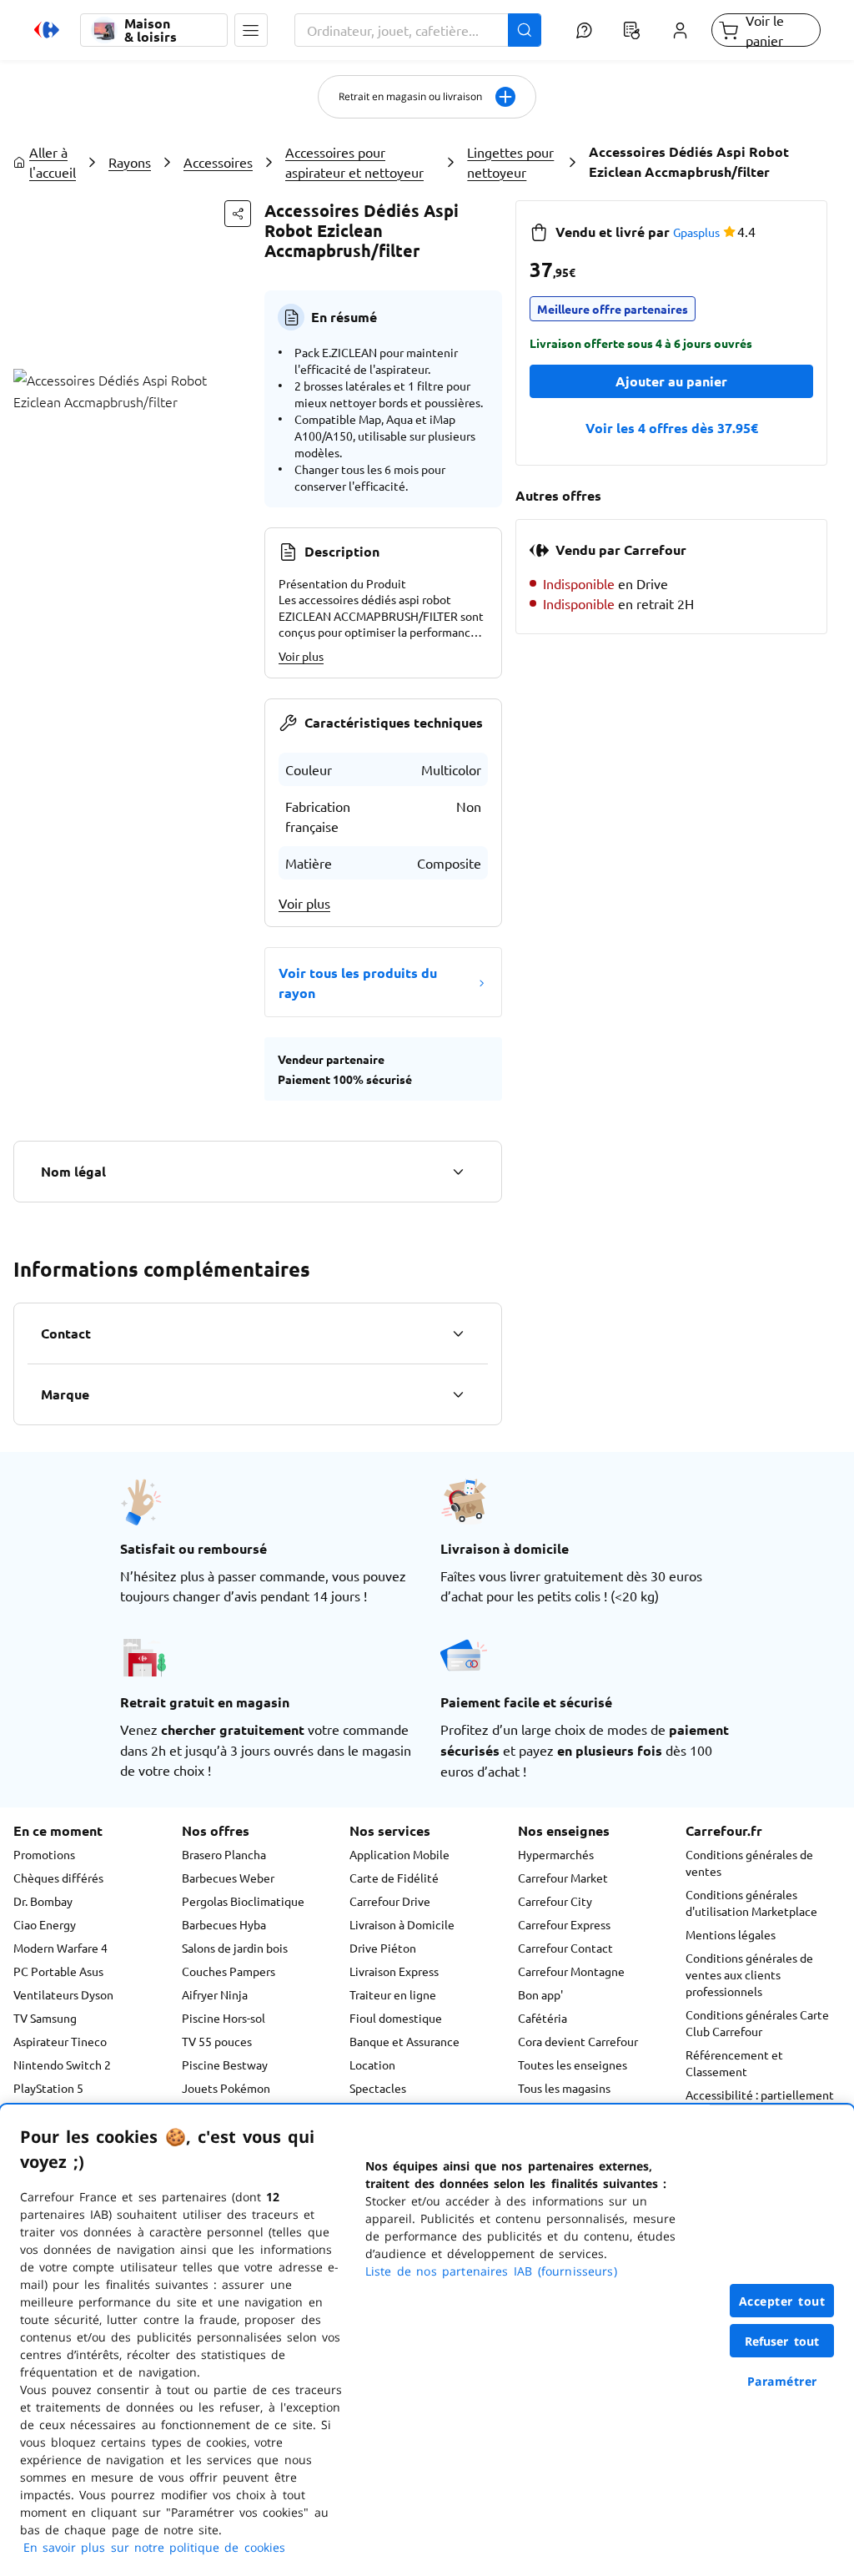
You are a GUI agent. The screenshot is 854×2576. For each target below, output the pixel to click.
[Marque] (458, 1394)
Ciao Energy (45, 1924)
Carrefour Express (564, 1924)
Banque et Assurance (404, 2041)
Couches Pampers (229, 1971)
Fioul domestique (396, 2018)
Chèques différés (58, 1878)
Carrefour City (555, 1901)
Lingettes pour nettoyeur (510, 162)
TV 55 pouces (217, 2041)
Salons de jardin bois (235, 1948)
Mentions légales (731, 1934)
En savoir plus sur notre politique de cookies (154, 2547)
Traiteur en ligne (393, 1994)
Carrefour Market (563, 1878)
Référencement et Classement (734, 2063)
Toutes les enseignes (573, 2064)
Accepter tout (782, 2301)
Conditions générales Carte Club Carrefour (757, 2023)
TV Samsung (45, 2018)
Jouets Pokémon (226, 2088)
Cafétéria (543, 2018)
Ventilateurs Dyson (63, 1994)
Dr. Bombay (43, 1901)
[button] (251, 30)
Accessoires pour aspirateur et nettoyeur (354, 162)
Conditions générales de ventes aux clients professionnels (749, 1974)
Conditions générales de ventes (749, 1863)
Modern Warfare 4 (60, 1948)
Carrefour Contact (565, 1948)
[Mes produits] (632, 30)
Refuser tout (782, 2341)
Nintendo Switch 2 (62, 2064)
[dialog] (427, 2340)
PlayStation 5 (48, 2088)
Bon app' (540, 1994)
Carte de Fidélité (394, 1878)
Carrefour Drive (390, 1901)
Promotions (44, 1854)
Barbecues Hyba (224, 1924)
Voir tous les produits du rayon (358, 983)
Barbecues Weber (228, 1878)
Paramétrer (782, 2381)
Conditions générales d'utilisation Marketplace (751, 1903)
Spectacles (378, 2088)
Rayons (130, 162)
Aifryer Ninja (215, 1994)
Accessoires (218, 162)
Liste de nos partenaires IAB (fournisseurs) (491, 2271)
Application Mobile (399, 1854)
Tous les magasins (564, 2088)
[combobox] (418, 30)
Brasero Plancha (224, 1854)
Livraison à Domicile (402, 1924)
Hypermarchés (556, 1854)
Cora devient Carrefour (578, 2041)
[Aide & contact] (584, 30)
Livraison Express (394, 1971)
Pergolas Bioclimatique (243, 1901)
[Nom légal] (458, 1172)
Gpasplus (696, 232)
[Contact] (458, 1333)
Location (372, 2064)
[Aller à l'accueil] (47, 30)
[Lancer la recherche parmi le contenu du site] (525, 30)
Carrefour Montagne (571, 1971)
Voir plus (301, 656)
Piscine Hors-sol (224, 2018)
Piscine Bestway (225, 2064)
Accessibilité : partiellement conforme (760, 2103)
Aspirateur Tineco (60, 2041)
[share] (238, 214)
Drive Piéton (383, 1948)
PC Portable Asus (58, 1971)
